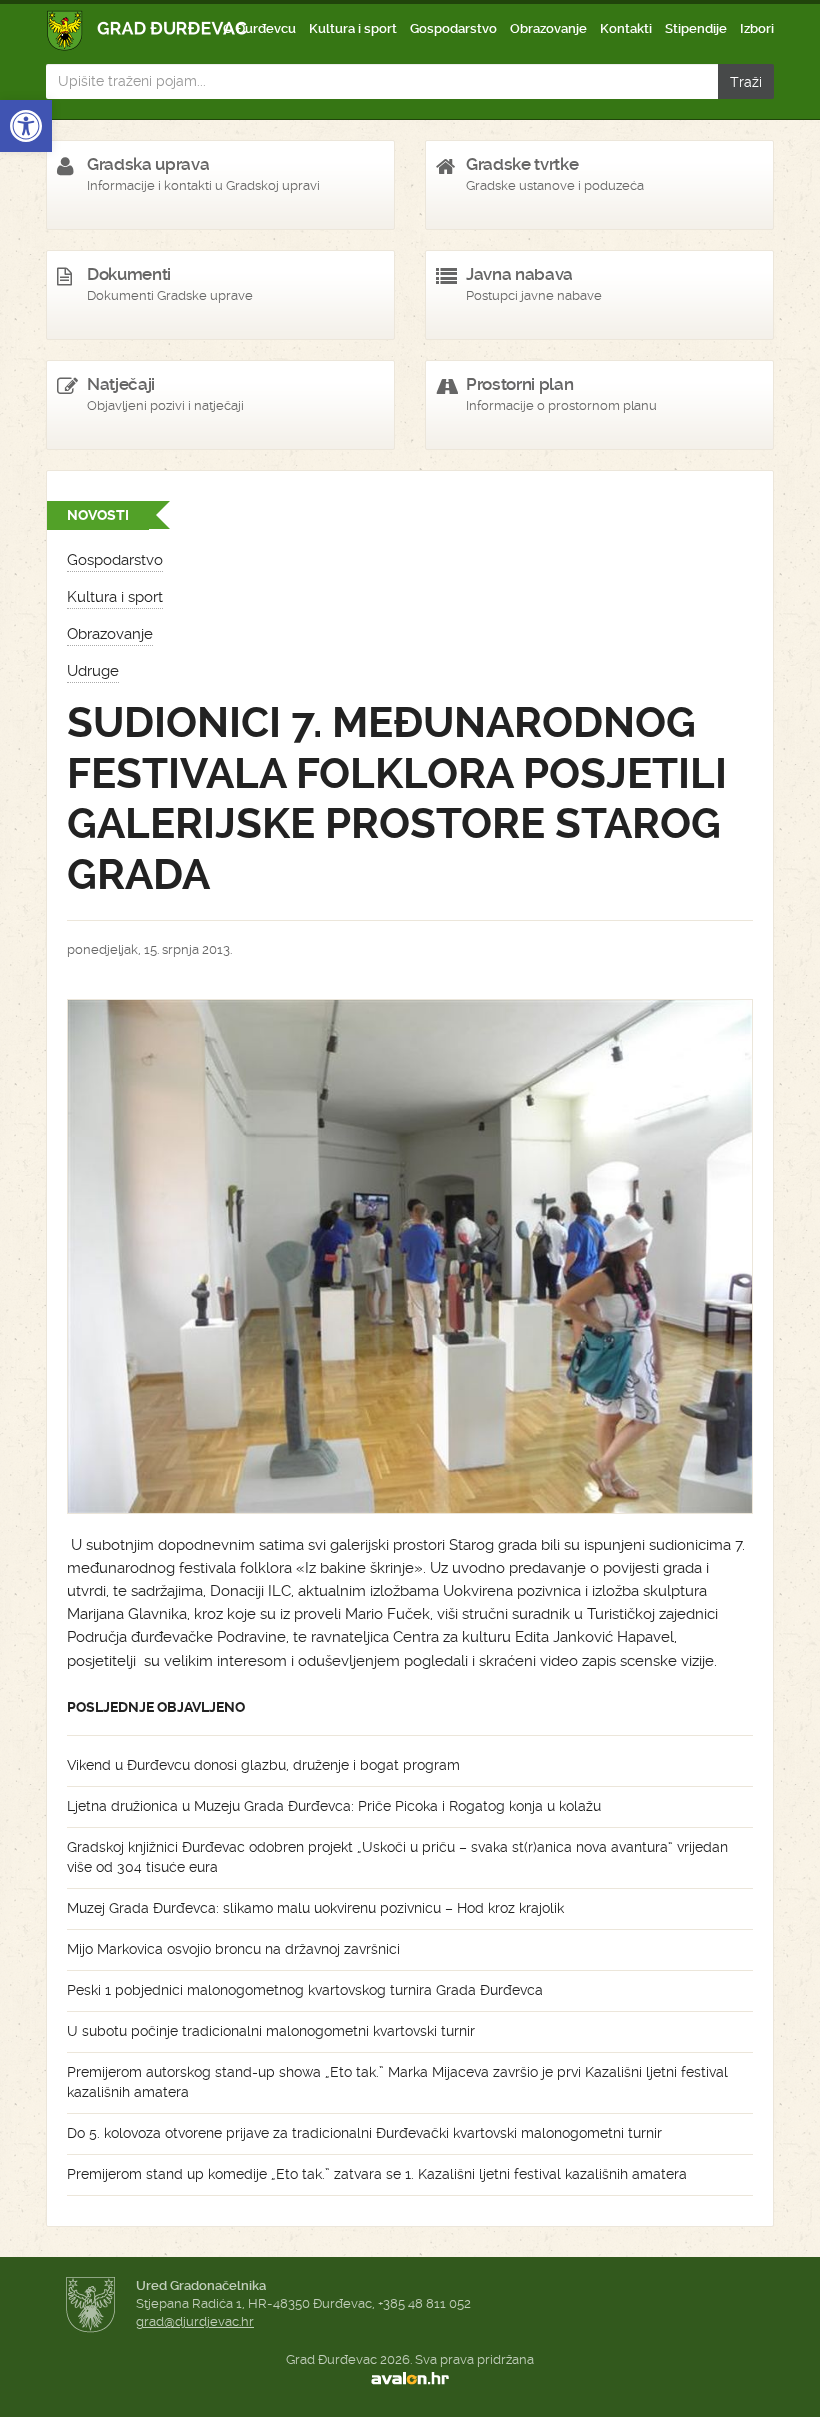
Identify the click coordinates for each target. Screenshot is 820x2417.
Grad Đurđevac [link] (147, 30)
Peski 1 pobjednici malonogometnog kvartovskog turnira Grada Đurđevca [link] (305, 1990)
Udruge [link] (93, 671)
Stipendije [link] (696, 28)
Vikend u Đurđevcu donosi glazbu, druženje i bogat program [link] (263, 1765)
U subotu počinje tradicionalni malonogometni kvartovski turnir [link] (271, 2031)
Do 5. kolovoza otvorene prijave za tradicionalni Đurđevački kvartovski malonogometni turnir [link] (364, 2133)
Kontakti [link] (626, 28)
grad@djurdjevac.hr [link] (195, 2321)
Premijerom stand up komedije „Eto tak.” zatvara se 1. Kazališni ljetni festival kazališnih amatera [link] (377, 2174)
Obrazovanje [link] (548, 28)
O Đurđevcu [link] (259, 28)
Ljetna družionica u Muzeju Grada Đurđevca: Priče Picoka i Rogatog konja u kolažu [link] (334, 1806)
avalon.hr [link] (410, 2378)
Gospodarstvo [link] (453, 28)
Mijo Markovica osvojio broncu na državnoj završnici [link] (233, 1949)
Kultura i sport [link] (353, 28)
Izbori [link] (757, 28)
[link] (26, 126)
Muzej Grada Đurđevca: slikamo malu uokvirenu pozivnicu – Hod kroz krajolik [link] (315, 1908)
